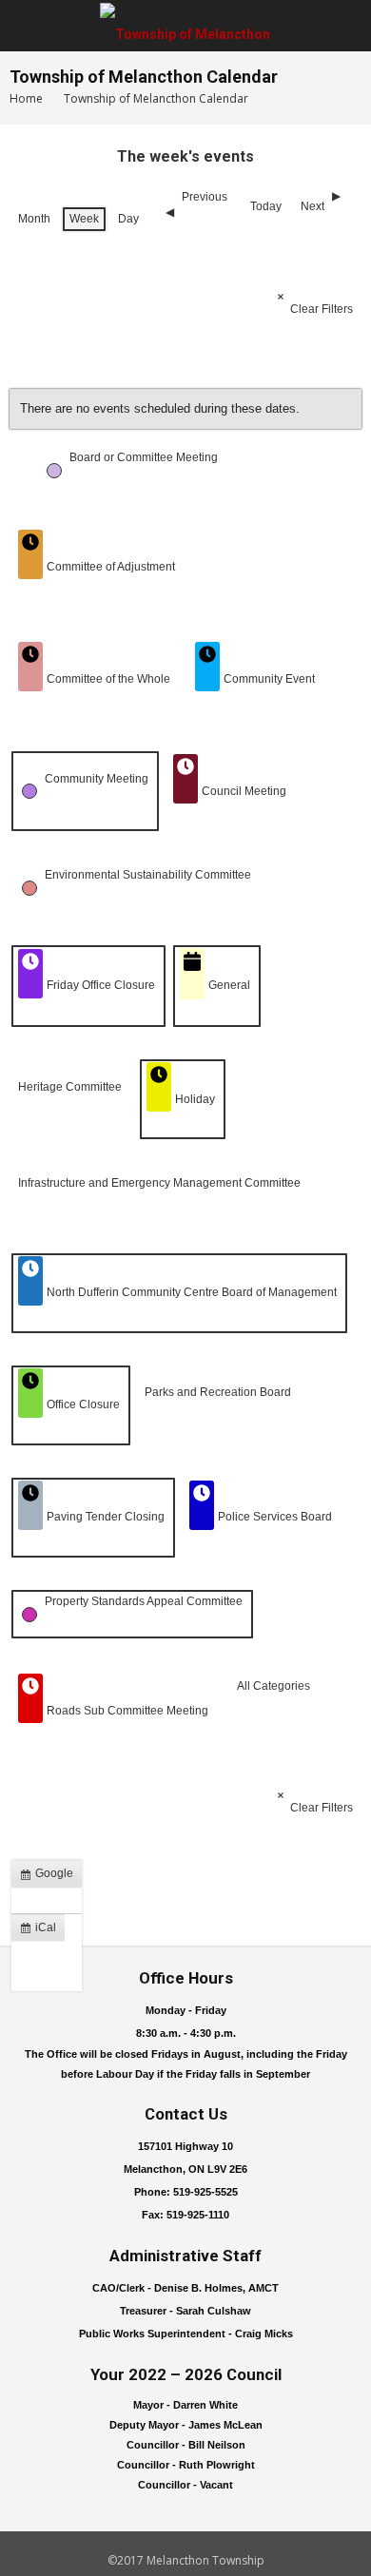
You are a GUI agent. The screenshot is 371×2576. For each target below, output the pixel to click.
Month (34, 219)
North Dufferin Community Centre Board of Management (192, 1292)
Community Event (269, 679)
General (229, 985)
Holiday (195, 1099)
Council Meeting (244, 791)
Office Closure (83, 1404)
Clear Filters (322, 309)
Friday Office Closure (101, 985)
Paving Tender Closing (106, 1517)
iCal (42, 1931)
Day (128, 219)
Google (50, 1877)
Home (26, 98)
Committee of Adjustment (111, 567)
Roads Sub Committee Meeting (127, 1711)
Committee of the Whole (108, 679)
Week (84, 219)
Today (266, 206)
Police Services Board (275, 1517)
